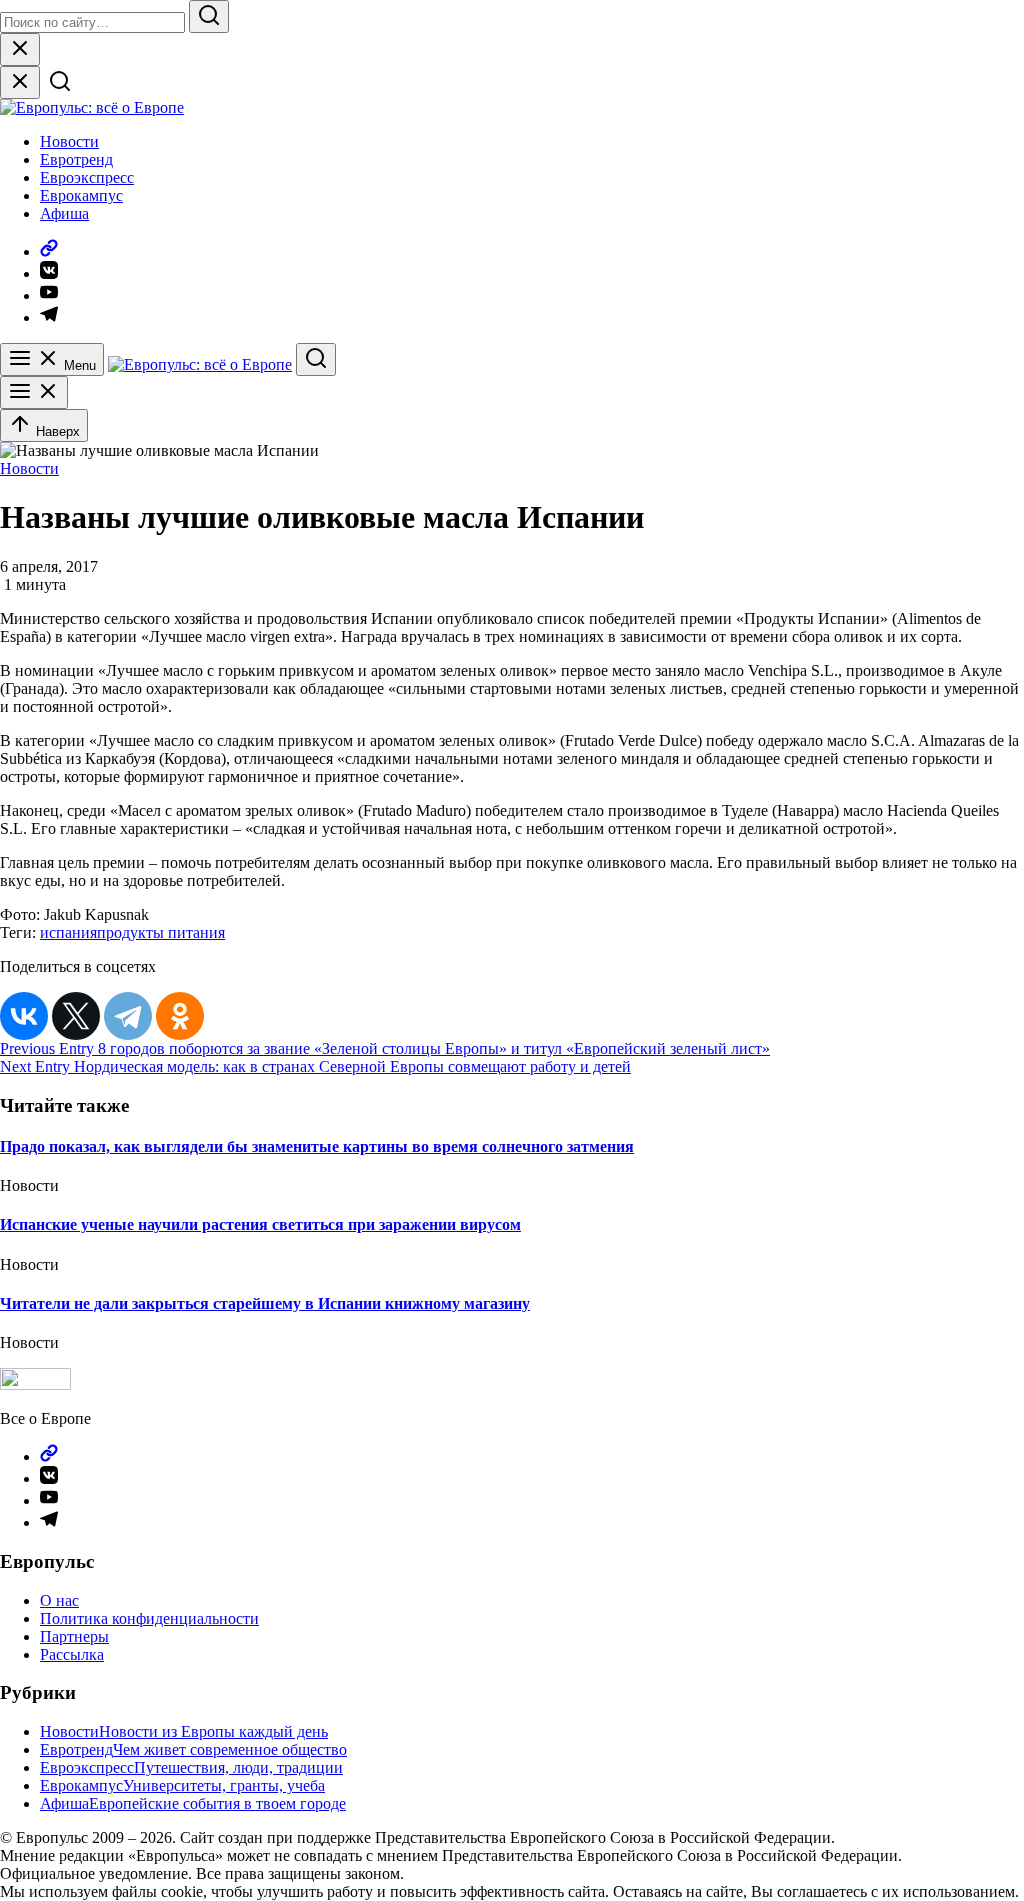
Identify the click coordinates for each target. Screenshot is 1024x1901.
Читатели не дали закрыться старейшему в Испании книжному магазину (265, 1303)
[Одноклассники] (180, 1016)
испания (68, 932)
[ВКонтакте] (24, 1016)
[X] (76, 1016)
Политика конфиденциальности (149, 1618)
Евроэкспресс (87, 177)
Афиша (64, 213)
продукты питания (161, 932)
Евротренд (76, 159)
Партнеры (74, 1636)
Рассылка (72, 1654)
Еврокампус (81, 195)
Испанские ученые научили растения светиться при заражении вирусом (260, 1224)
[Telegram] (128, 1016)
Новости (69, 141)
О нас (59, 1600)
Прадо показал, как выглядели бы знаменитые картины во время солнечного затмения (317, 1146)
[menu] (34, 392)
